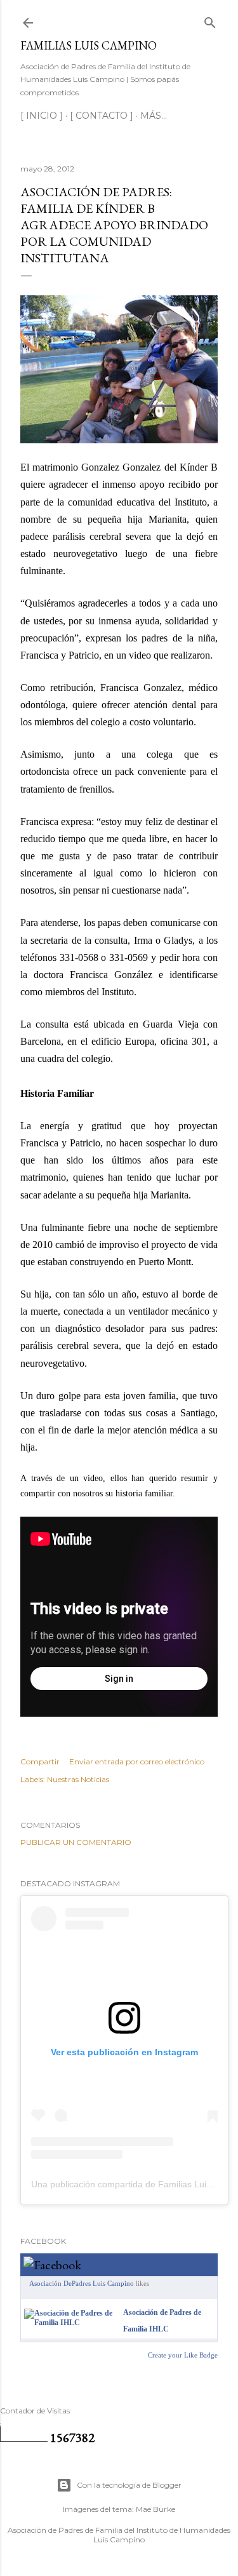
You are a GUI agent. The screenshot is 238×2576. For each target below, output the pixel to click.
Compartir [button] (40, 1761)
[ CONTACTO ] (102, 116)
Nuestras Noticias (78, 1779)
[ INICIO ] (42, 116)
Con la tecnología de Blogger (129, 2485)
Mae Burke (155, 2509)
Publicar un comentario (76, 1842)
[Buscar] (210, 20)
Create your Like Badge (183, 2355)
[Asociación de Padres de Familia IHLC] (71, 2323)
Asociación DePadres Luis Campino (82, 2283)
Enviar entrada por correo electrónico (137, 1761)
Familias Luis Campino (89, 45)
